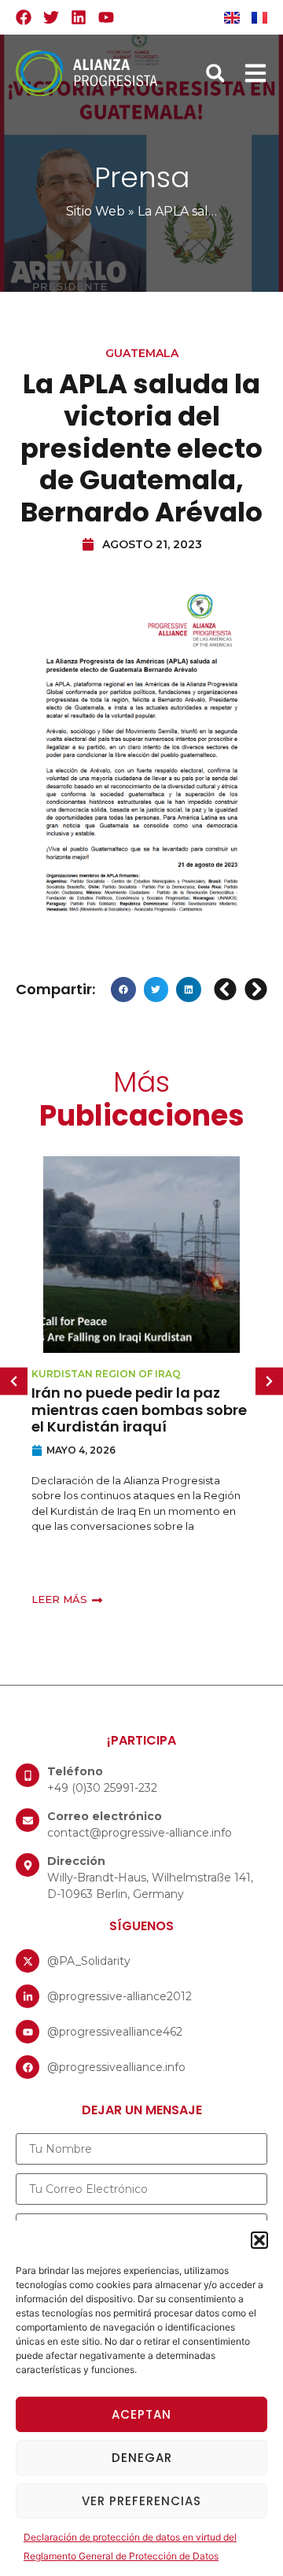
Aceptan (141, 2414)
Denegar (142, 2458)
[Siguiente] (254, 989)
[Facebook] (24, 17)
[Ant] (227, 989)
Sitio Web (96, 211)
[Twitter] (51, 17)
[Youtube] (106, 17)
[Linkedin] (79, 17)
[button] (259, 2240)
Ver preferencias (141, 2501)
